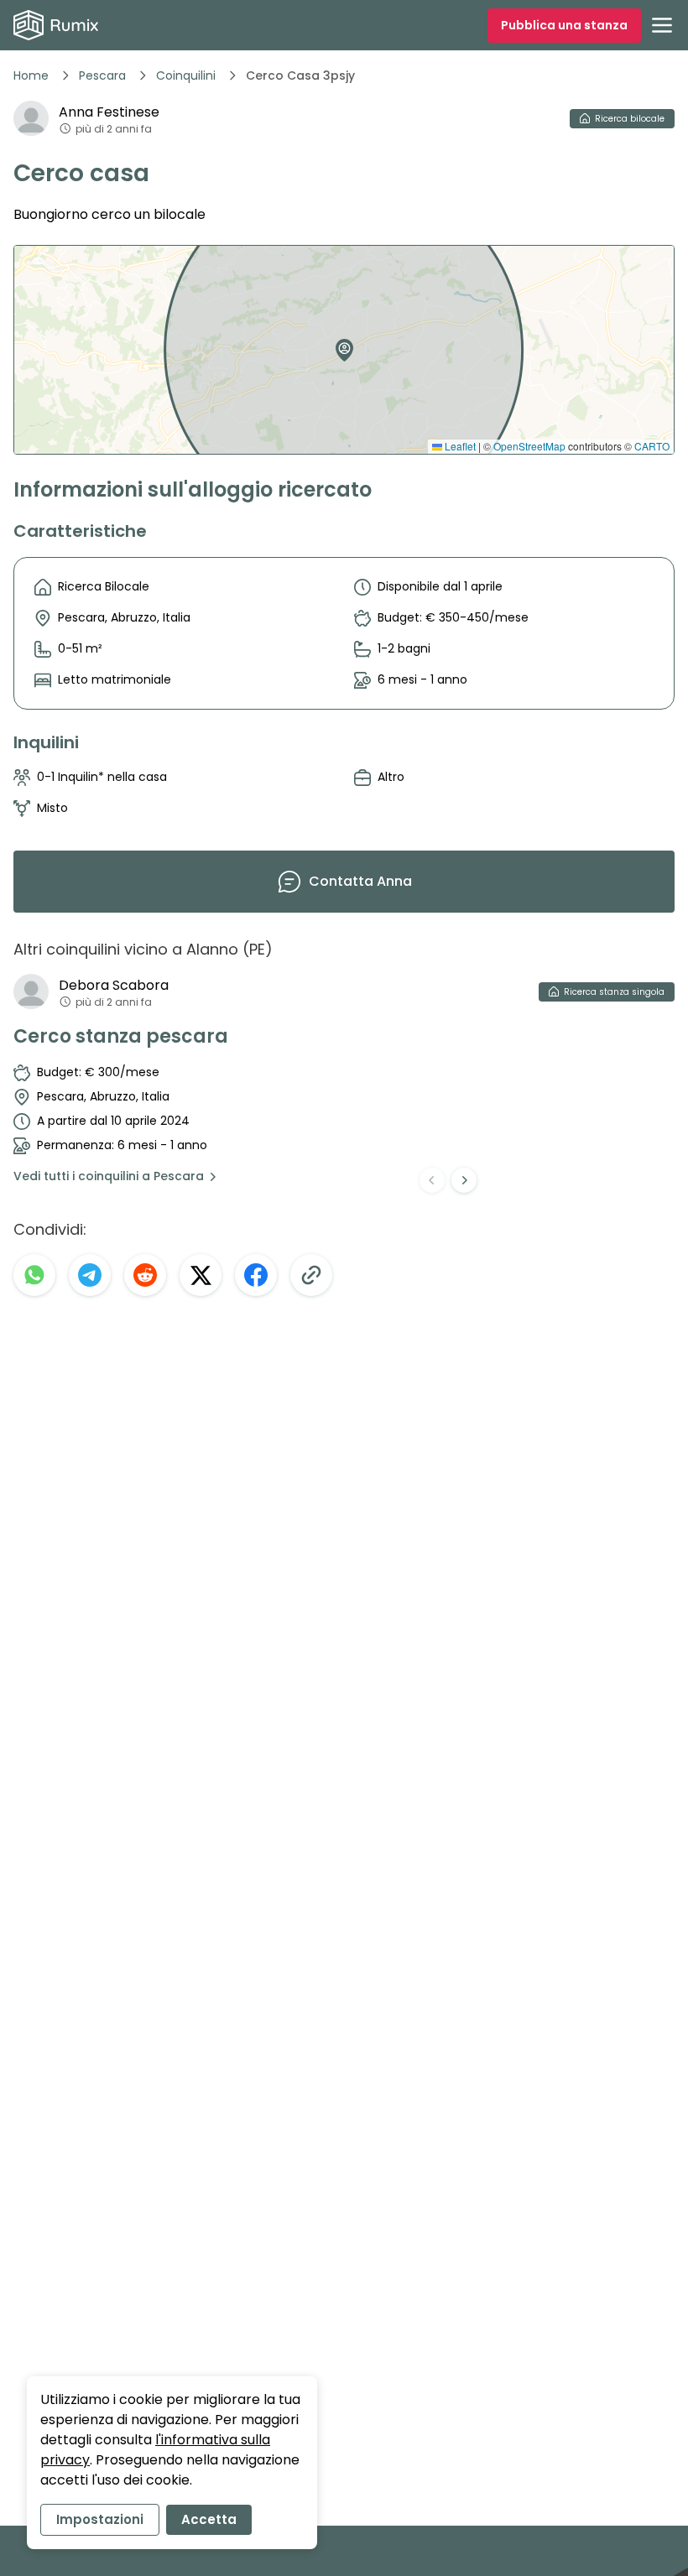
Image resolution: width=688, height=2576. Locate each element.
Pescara (102, 75)
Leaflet (459, 446)
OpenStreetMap (529, 446)
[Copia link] (311, 1275)
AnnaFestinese (109, 112)
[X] (201, 1275)
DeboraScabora (114, 985)
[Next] (464, 1180)
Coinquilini (186, 75)
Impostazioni (100, 2519)
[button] (341, 344)
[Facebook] (256, 1275)
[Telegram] (90, 1275)
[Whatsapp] (34, 1275)
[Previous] (432, 1180)
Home (31, 75)
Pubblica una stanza (564, 25)
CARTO (652, 446)
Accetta (209, 2519)
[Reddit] (145, 1275)
